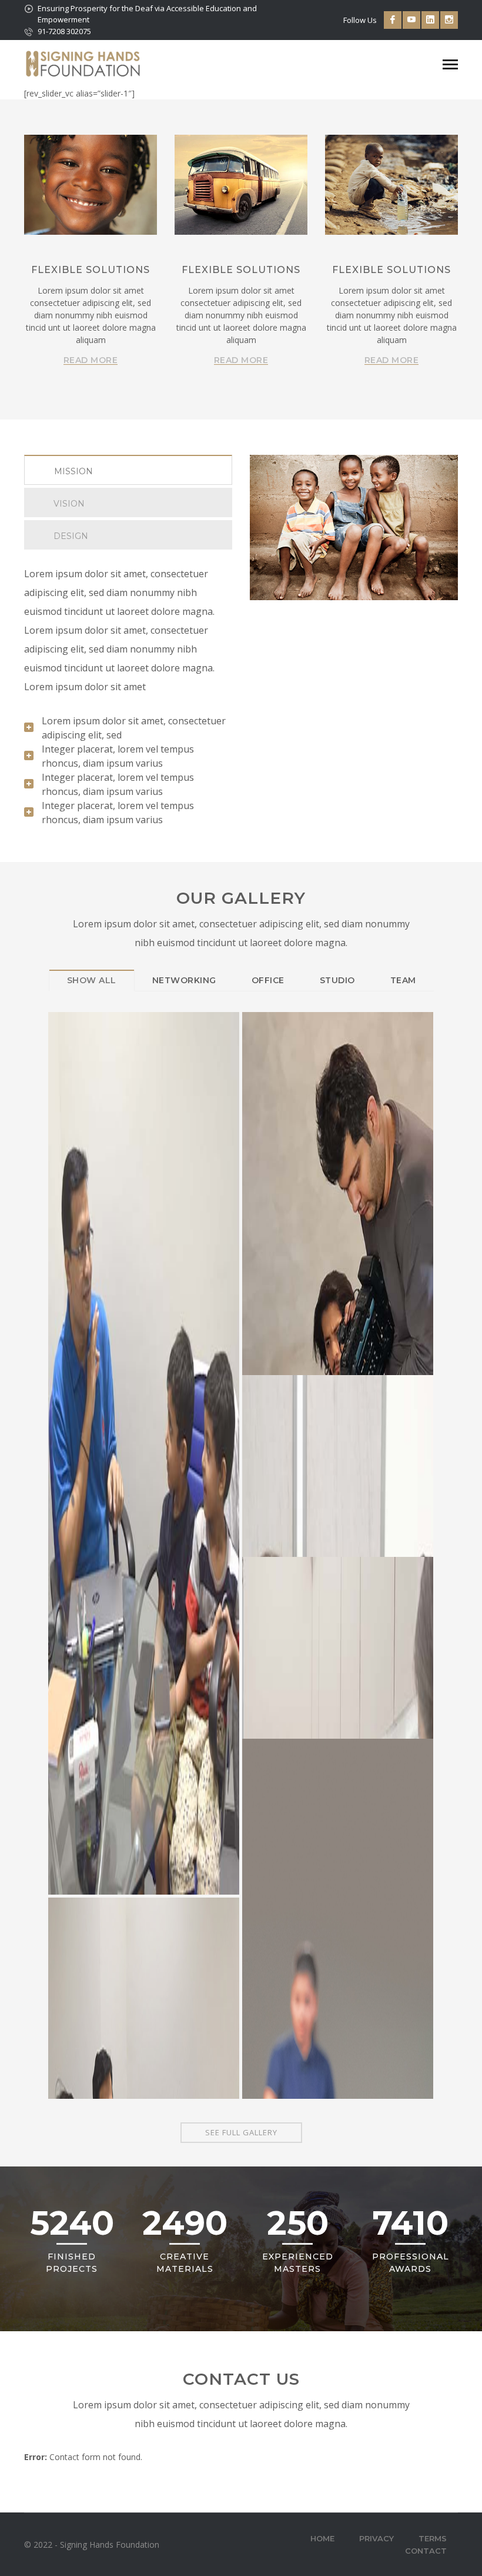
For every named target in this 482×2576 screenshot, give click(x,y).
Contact (426, 2551)
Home (322, 2538)
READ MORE (91, 360)
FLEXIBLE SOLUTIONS (91, 270)
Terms (433, 2538)
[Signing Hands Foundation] (83, 63)
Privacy (376, 2538)
